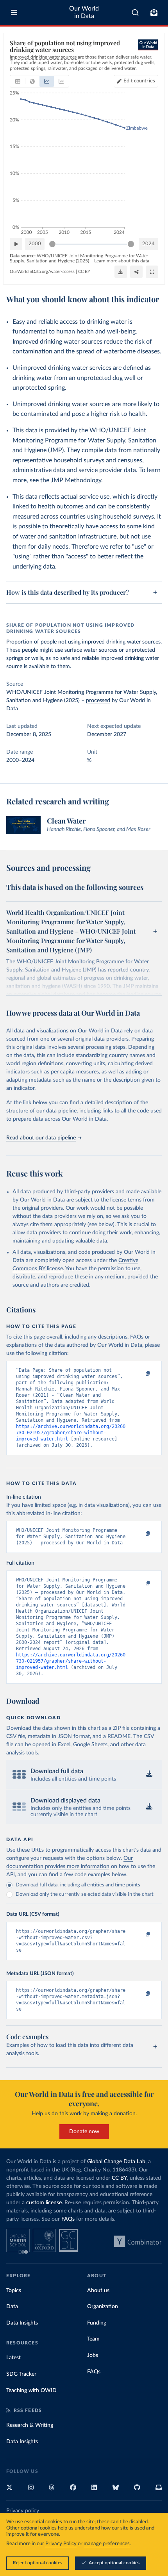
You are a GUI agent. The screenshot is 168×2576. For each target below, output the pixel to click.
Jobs (93, 2355)
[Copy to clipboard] (139, 1374)
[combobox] (135, 12)
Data (12, 2307)
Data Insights (22, 2323)
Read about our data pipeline (41, 1138)
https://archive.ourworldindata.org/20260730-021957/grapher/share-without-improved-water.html (71, 1433)
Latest (13, 2358)
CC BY (84, 272)
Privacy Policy (61, 2544)
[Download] (121, 272)
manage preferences (107, 2544)
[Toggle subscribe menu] (154, 12)
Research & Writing (30, 2425)
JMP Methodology (76, 480)
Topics (14, 2291)
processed (98, 701)
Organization (103, 2307)
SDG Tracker (21, 2374)
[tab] (18, 81)
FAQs (68, 2219)
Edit (139, 81)
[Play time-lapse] (16, 244)
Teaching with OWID (31, 2391)
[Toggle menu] (14, 12)
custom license (44, 2203)
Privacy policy (23, 2511)
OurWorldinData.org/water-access (42, 272)
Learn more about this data (122, 261)
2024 (148, 244)
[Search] (135, 12)
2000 (35, 244)
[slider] (52, 244)
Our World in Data (84, 12)
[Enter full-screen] (152, 272)
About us (98, 2291)
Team (93, 2339)
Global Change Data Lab (116, 2162)
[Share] (136, 272)
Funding (97, 2323)
